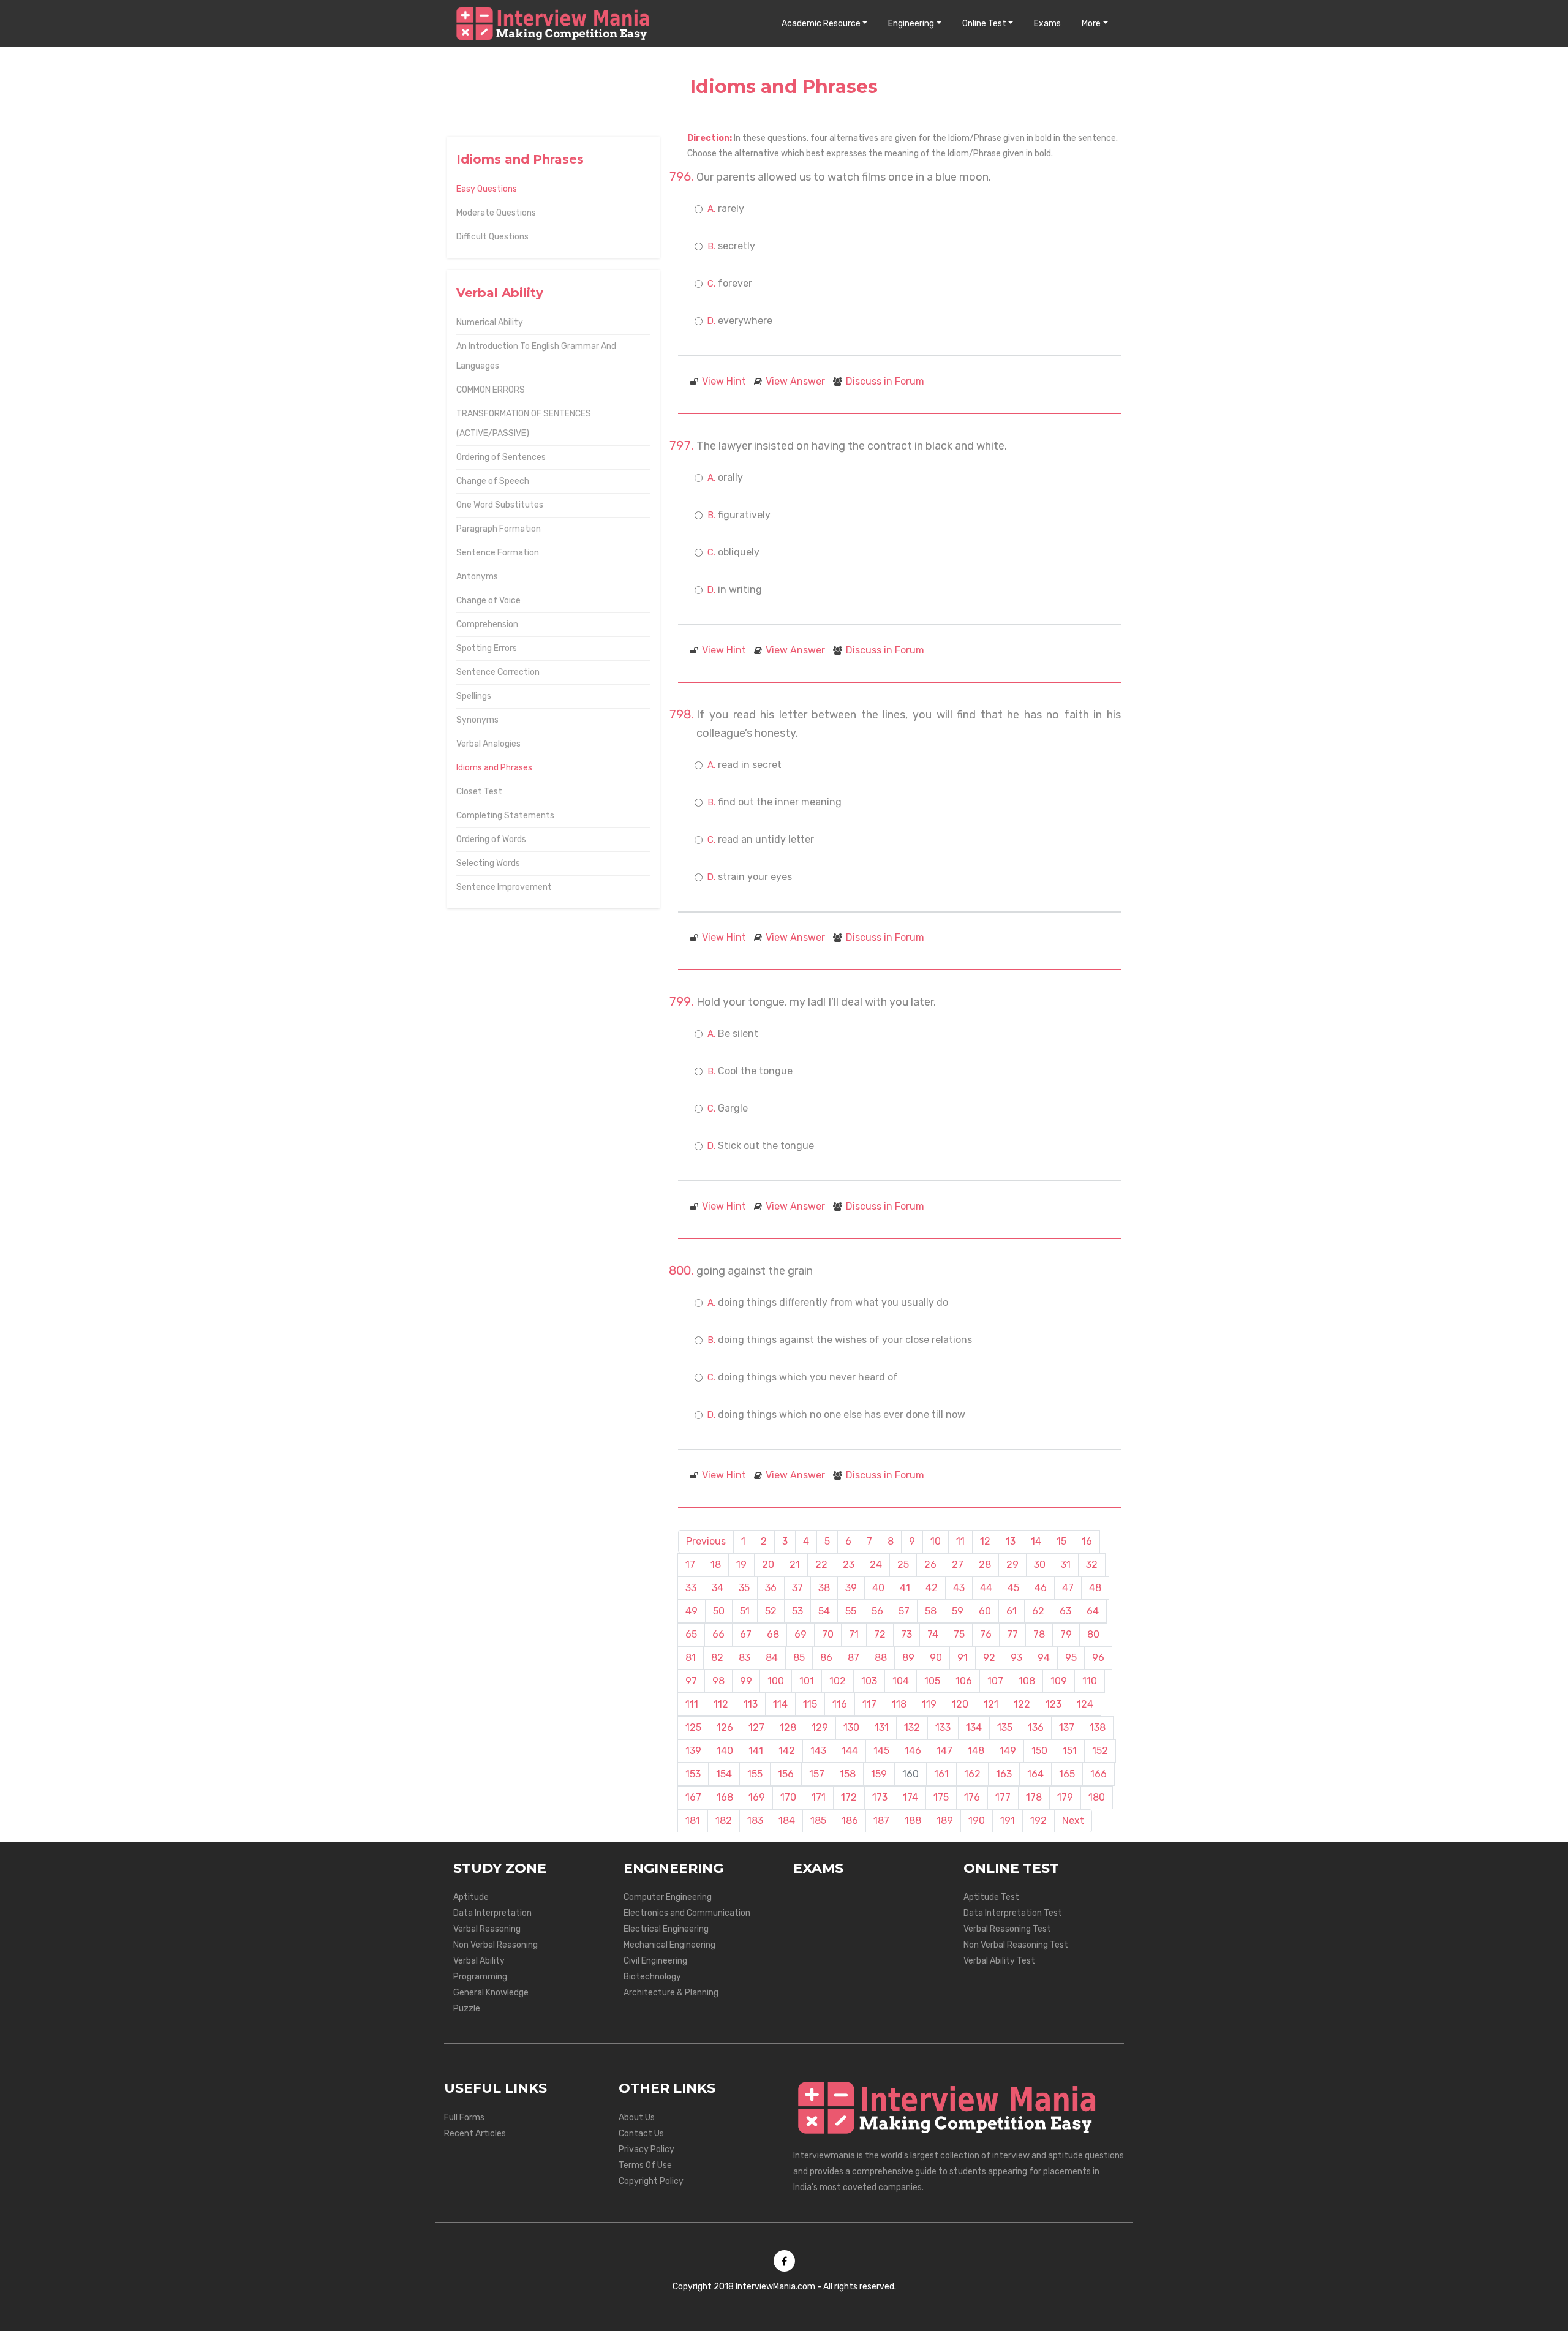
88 (881, 1658)
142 (787, 1751)
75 (959, 1634)
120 (960, 1704)
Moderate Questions (496, 213)
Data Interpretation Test (1013, 1913)
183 (755, 1821)
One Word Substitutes (500, 505)
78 (1039, 1634)
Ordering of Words (491, 839)
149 (1008, 1751)
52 (771, 1611)
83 (744, 1658)
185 (818, 1821)
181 (693, 1821)
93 (1016, 1658)
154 (724, 1774)
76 (986, 1634)
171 (819, 1797)
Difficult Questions (492, 237)
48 (1095, 1588)
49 (692, 1611)
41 (905, 1588)
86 (826, 1658)
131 (882, 1727)
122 (1022, 1704)
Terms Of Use (645, 2165)
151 (1070, 1751)
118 (899, 1704)
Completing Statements (505, 815)
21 (795, 1565)
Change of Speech (493, 481)
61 (1012, 1611)
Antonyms (477, 577)
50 (719, 1611)
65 (691, 1634)
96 (1098, 1658)
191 (1008, 1821)
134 (974, 1727)
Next (1073, 1821)
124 (1085, 1704)
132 (912, 1727)
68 (773, 1634)
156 (786, 1774)
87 (854, 1658)
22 (821, 1565)
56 (877, 1611)
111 (692, 1704)
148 (976, 1751)
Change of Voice (488, 601)
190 (977, 1821)
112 (721, 1704)
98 (718, 1681)
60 (985, 1611)
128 (788, 1727)
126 (725, 1727)
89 (908, 1658)
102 (838, 1681)
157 (817, 1774)
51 (745, 1611)
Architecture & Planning (671, 1993)
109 (1059, 1681)
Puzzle (467, 2009)
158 (848, 1774)
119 (929, 1704)
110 (1090, 1681)
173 (880, 1797)
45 (1013, 1588)
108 (1027, 1681)
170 (788, 1797)
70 (828, 1634)
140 (725, 1751)
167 (693, 1797)
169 (757, 1797)
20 (768, 1565)
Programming (480, 1977)
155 (755, 1774)
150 (1039, 1751)
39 (851, 1588)
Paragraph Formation (499, 529)
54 (824, 1611)
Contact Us (641, 2133)
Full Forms (464, 2118)
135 (1005, 1727)
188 (913, 1821)
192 (1038, 1821)
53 (797, 1611)
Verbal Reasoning (487, 1929)
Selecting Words (488, 863)
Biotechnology (652, 1977)
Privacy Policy (646, 2149)
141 (756, 1751)
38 (824, 1588)
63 (1065, 1611)
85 (799, 1658)
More (1091, 24)
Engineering (911, 24)
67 (746, 1634)
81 (691, 1658)
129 (820, 1727)
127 (756, 1727)
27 (958, 1565)
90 (936, 1658)
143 (818, 1751)
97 (691, 1681)
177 (1003, 1797)
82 (717, 1658)
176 (972, 1797)
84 (772, 1658)
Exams (1047, 24)
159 (879, 1774)
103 (869, 1681)
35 (744, 1588)
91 (963, 1658)
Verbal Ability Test (999, 1961)
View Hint (724, 381)
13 (1011, 1541)
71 (854, 1634)
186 (850, 1821)
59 (958, 1611)
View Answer (795, 381)
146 (913, 1751)
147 (944, 1751)
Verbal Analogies (488, 744)
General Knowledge (491, 1993)
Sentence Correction (498, 672)
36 (771, 1588)
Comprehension (487, 624)
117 (869, 1704)
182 (724, 1821)
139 (693, 1751)
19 (741, 1565)
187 (881, 1821)
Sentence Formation (498, 553)
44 (986, 1588)
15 (1061, 1541)
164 (1035, 1774)
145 (881, 1751)
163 (1004, 1774)
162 (972, 1774)
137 (1067, 1727)
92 (989, 1658)
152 (1100, 1751)
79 (1066, 1634)
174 (910, 1797)
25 (903, 1565)
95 (1071, 1658)
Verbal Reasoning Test (1007, 1929)
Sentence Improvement (504, 887)
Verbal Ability (479, 1961)
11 (960, 1541)
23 (849, 1565)
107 (995, 1681)
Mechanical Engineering (669, 1945)
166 (1099, 1774)
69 (801, 1634)
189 (945, 1821)
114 (780, 1704)
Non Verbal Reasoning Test (1016, 1945)
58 (931, 1611)
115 (810, 1704)
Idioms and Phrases (494, 768)
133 (943, 1727)
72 (880, 1634)
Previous (706, 1541)
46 (1041, 1588)
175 (941, 1797)
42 (932, 1588)
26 (930, 1565)
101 (807, 1681)
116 (840, 1704)
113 (751, 1704)
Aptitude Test (991, 1897)
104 (901, 1681)
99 (746, 1681)
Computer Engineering (668, 1897)
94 (1044, 1658)
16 (1087, 1541)
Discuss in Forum (885, 381)
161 (941, 1774)
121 (991, 1704)
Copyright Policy (651, 2181)
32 (1092, 1565)
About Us (637, 2118)
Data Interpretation (492, 1913)
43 (959, 1588)
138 (1098, 1727)
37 (797, 1588)
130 (851, 1727)
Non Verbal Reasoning (496, 1945)
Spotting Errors (487, 648)
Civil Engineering (655, 1961)
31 (1066, 1565)
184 (787, 1821)
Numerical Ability (490, 322)
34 (718, 1588)
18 (716, 1565)
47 (1068, 1588)
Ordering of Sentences (501, 457)
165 (1067, 1774)
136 (1036, 1727)
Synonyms (477, 720)
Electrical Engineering (666, 1929)
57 (904, 1611)
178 (1034, 1797)
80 (1093, 1634)
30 (1040, 1565)
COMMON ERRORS (491, 390)
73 (907, 1634)
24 (876, 1565)
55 (851, 1611)
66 (718, 1634)
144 (850, 1751)
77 (1012, 1634)
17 (690, 1565)
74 (933, 1634)
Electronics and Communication (687, 1913)
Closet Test (479, 792)
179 (1065, 1797)
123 (1053, 1704)
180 (1097, 1797)
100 (776, 1681)
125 (693, 1727)
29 (1012, 1565)
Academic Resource (821, 24)
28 (985, 1565)
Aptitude (471, 1897)
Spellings (474, 696)
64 (1093, 1611)
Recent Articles (475, 2133)
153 (693, 1774)
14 (1036, 1541)
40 (878, 1588)
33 (691, 1588)
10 (936, 1541)
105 (932, 1681)
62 (1038, 1611)
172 (849, 1797)
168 (725, 1797)
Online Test (984, 24)
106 (964, 1681)
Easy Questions (487, 189)
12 (985, 1541)
